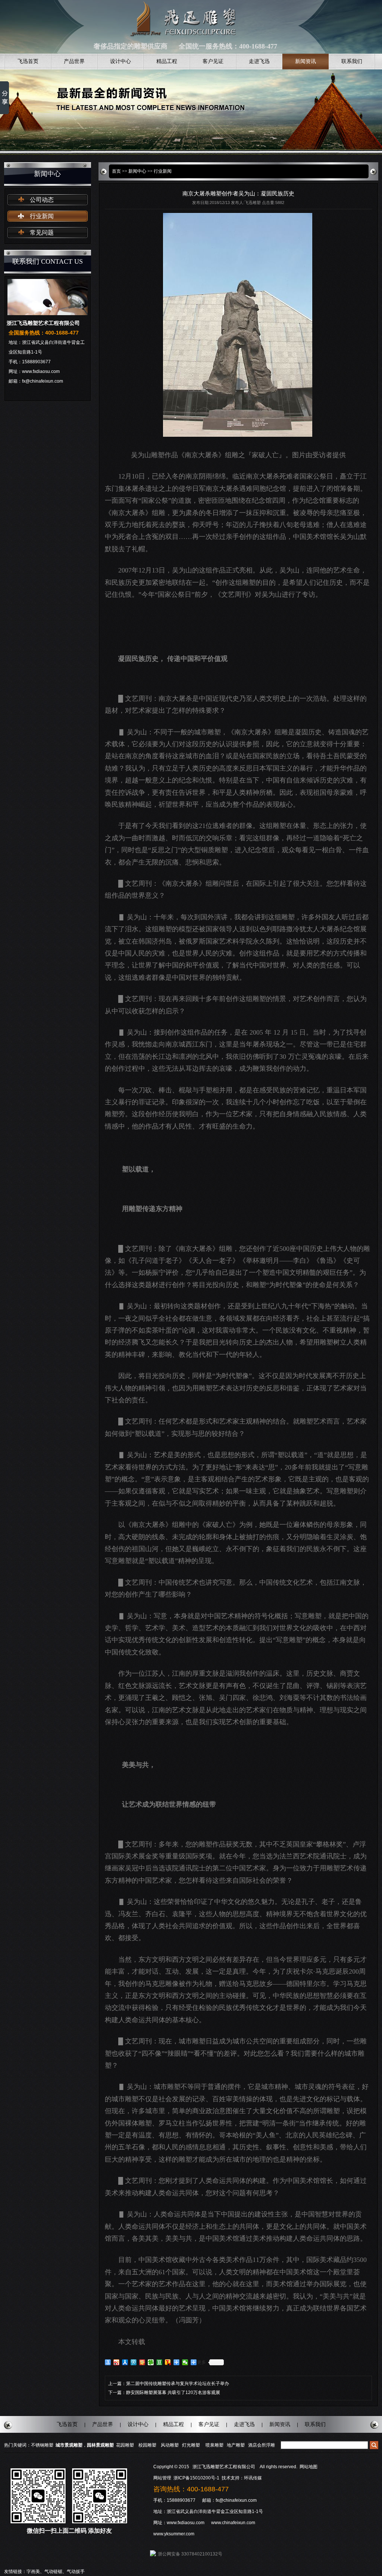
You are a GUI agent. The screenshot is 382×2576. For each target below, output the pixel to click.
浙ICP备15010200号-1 (197, 2478)
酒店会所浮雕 (262, 2445)
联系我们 (352, 61)
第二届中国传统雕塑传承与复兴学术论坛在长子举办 (178, 2384)
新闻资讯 (306, 61)
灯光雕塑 (191, 2445)
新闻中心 (137, 171)
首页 (116, 171)
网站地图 (309, 2467)
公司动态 (42, 200)
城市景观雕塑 (69, 2445)
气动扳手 (76, 2572)
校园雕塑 (147, 2445)
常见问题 (42, 233)
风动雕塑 (170, 2445)
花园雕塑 (125, 2445)
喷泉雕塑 (215, 2445)
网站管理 (162, 2478)
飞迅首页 (28, 61)
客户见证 (213, 61)
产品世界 (74, 61)
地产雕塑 (236, 2445)
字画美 (33, 2572)
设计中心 (120, 61)
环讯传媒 (253, 2478)
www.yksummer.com (174, 2534)
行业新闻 (42, 216)
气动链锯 (53, 2572)
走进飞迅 (259, 61)
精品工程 (167, 61)
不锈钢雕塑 (42, 2445)
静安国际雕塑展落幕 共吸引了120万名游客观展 (173, 2393)
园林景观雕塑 (100, 2445)
